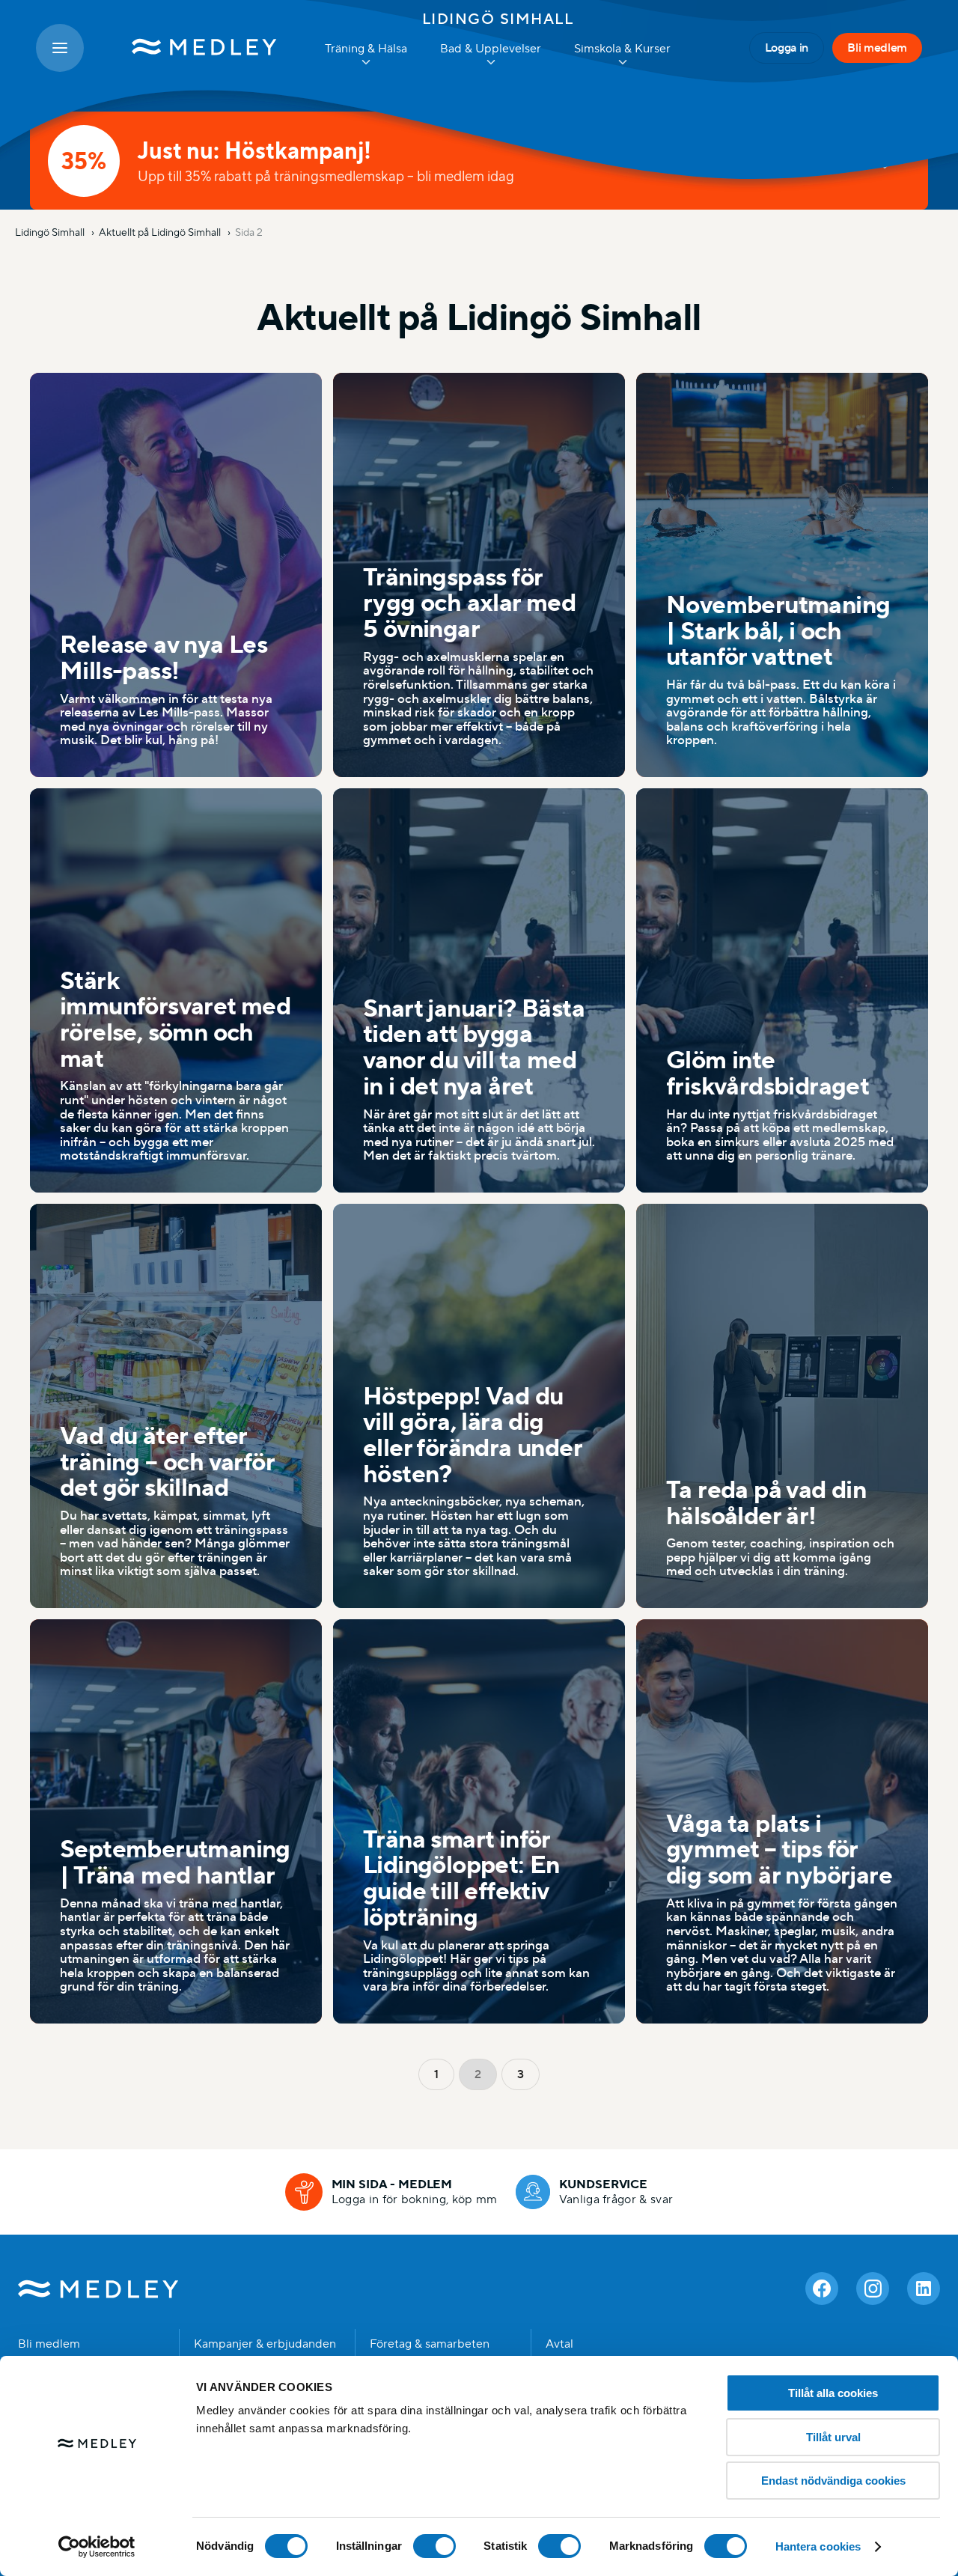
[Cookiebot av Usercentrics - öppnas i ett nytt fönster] (97, 2547)
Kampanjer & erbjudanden (265, 2344)
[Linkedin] (924, 2289)
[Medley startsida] (189, 48)
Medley (98, 2289)
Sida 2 (249, 232)
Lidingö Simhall (498, 19)
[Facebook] (822, 2289)
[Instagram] (873, 2289)
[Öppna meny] (60, 48)
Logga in (787, 48)
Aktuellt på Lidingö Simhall (161, 232)
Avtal (559, 2344)
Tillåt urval (833, 2437)
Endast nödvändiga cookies (833, 2481)
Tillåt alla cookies (833, 2393)
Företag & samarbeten (430, 2344)
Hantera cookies (818, 2546)
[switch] (434, 2546)
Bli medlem (877, 48)
